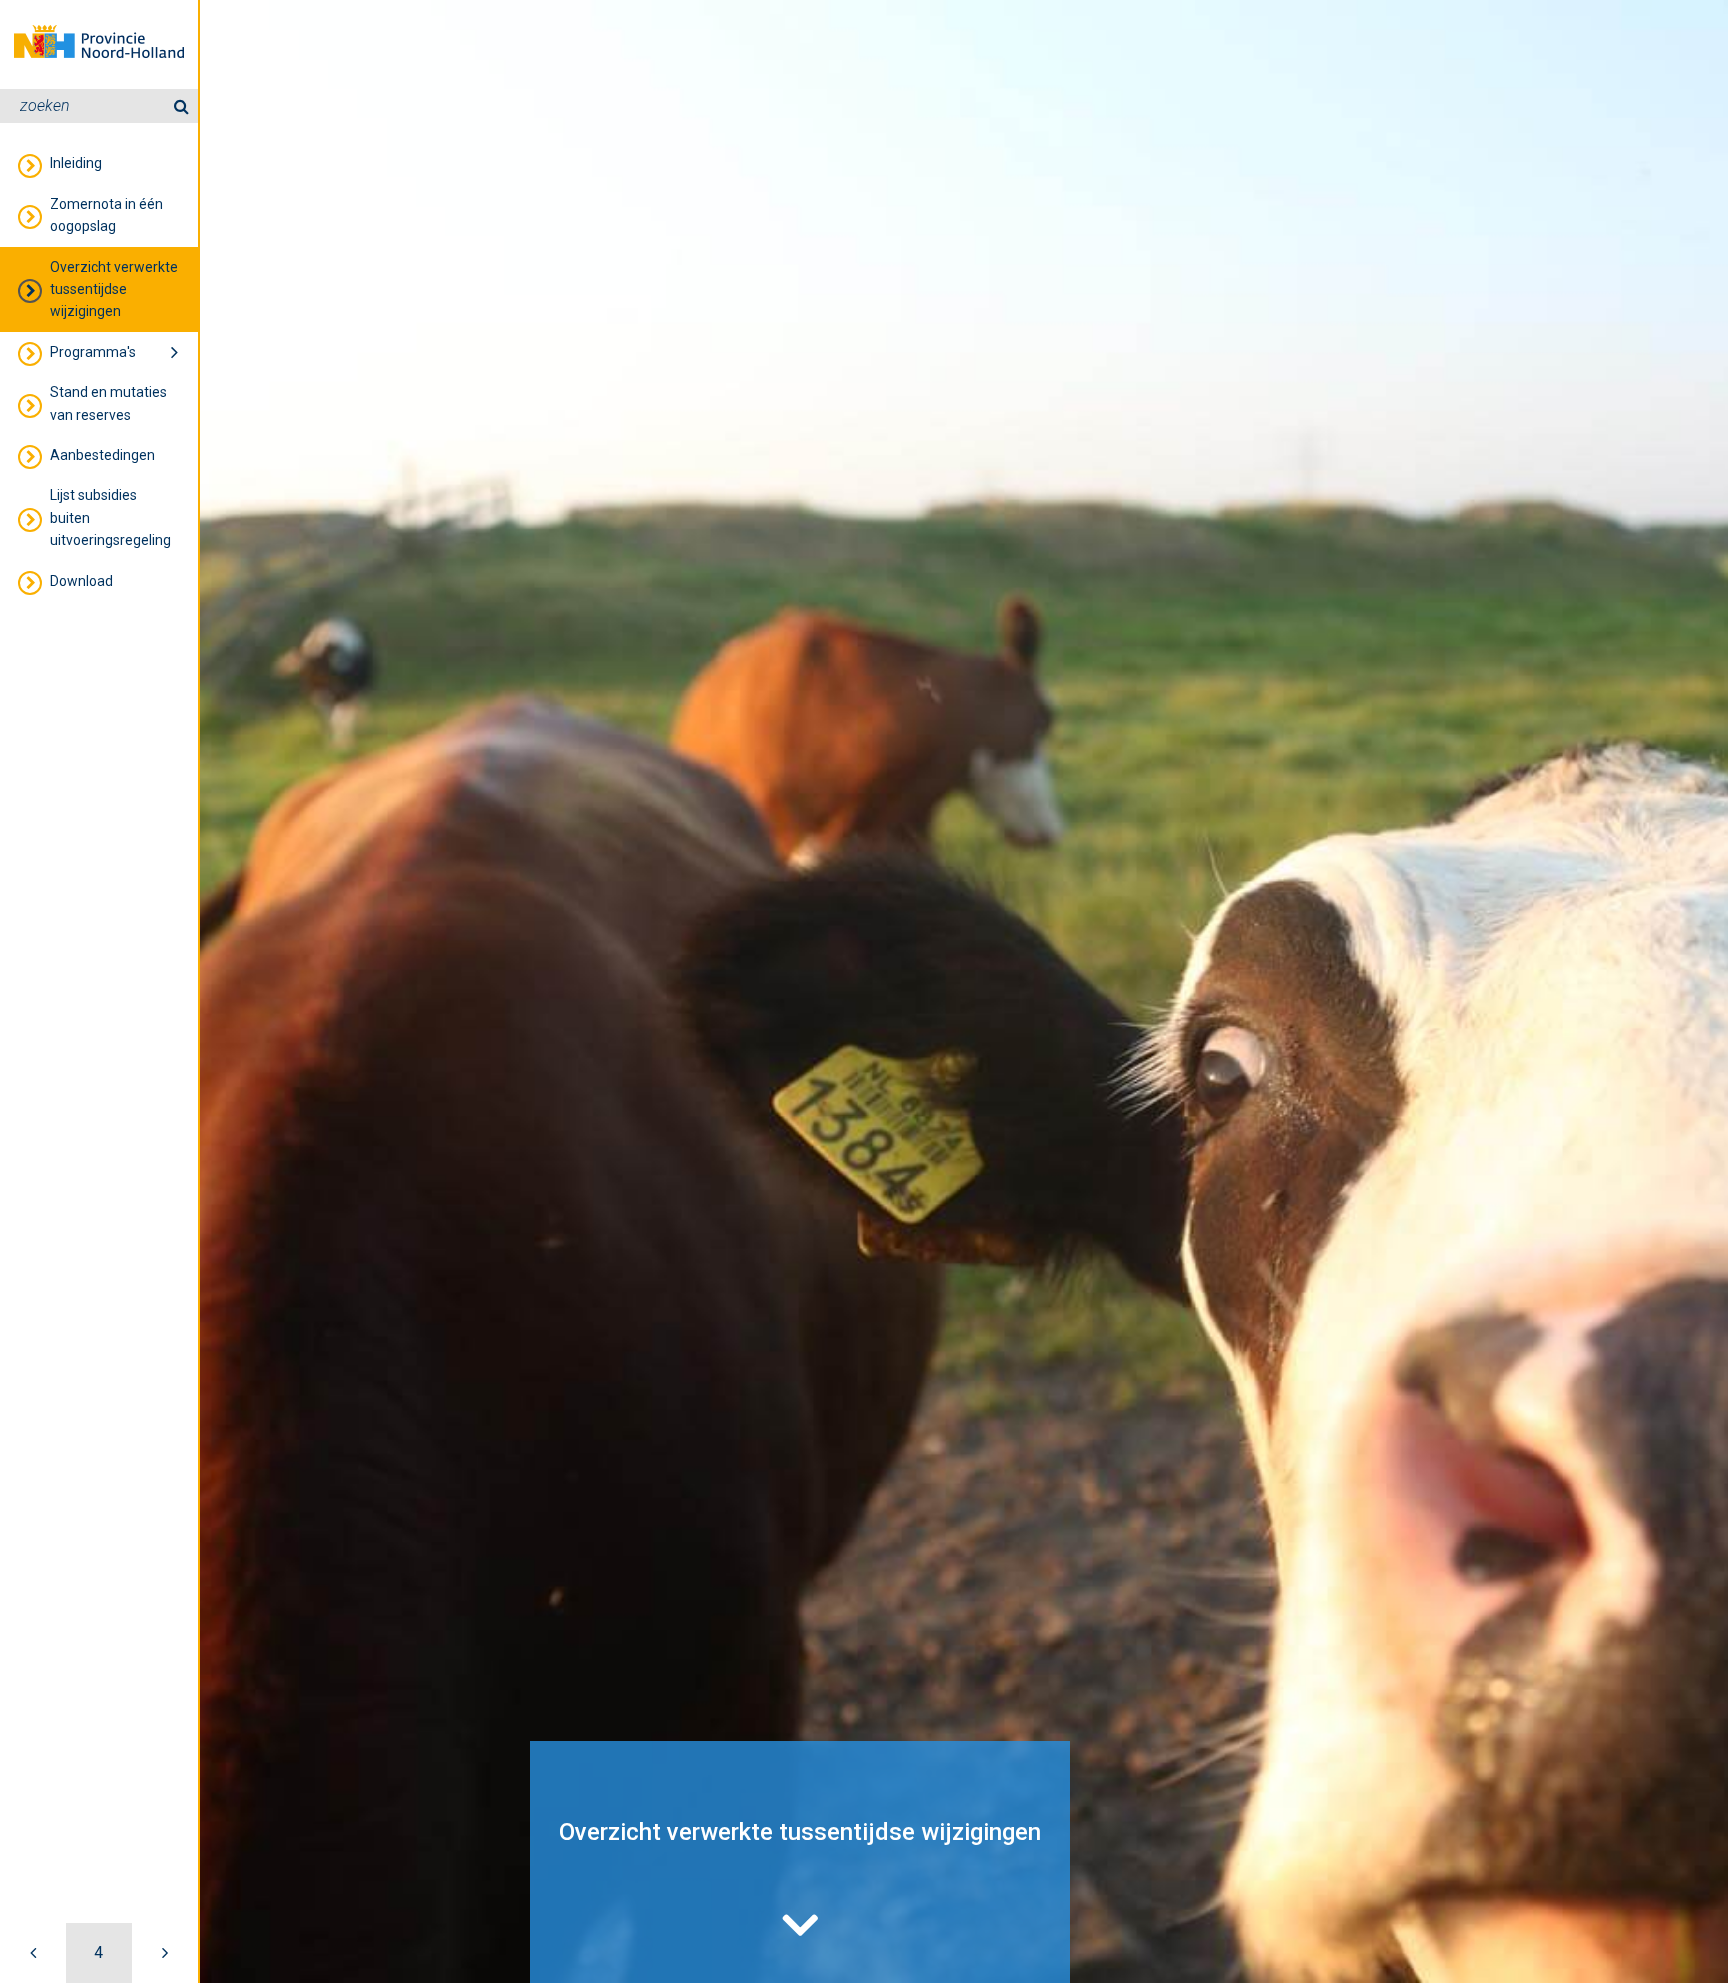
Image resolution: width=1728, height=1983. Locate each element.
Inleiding (76, 163)
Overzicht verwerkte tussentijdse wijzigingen (114, 289)
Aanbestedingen (102, 455)
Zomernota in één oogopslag (106, 215)
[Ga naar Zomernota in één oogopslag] (33, 1953)
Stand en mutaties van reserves (108, 403)
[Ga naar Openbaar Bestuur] (165, 1953)
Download (81, 581)
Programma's (93, 352)
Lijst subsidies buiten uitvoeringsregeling (110, 517)
